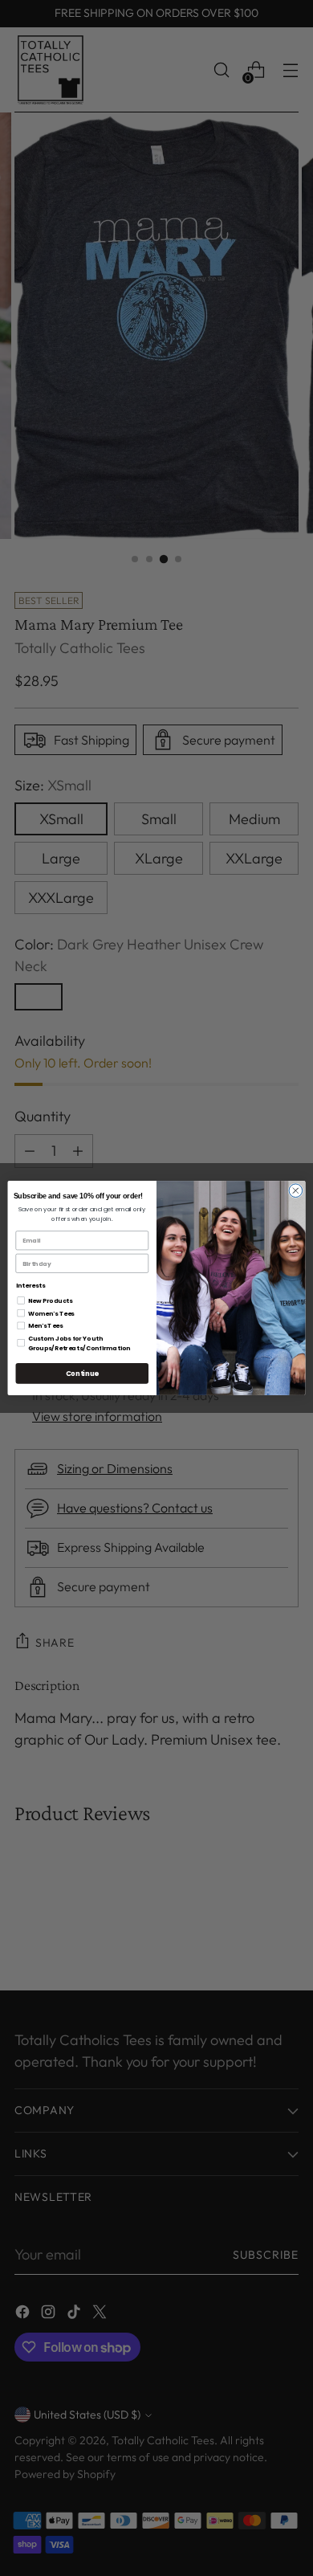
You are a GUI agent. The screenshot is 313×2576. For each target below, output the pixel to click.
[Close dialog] (296, 1191)
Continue (82, 1374)
